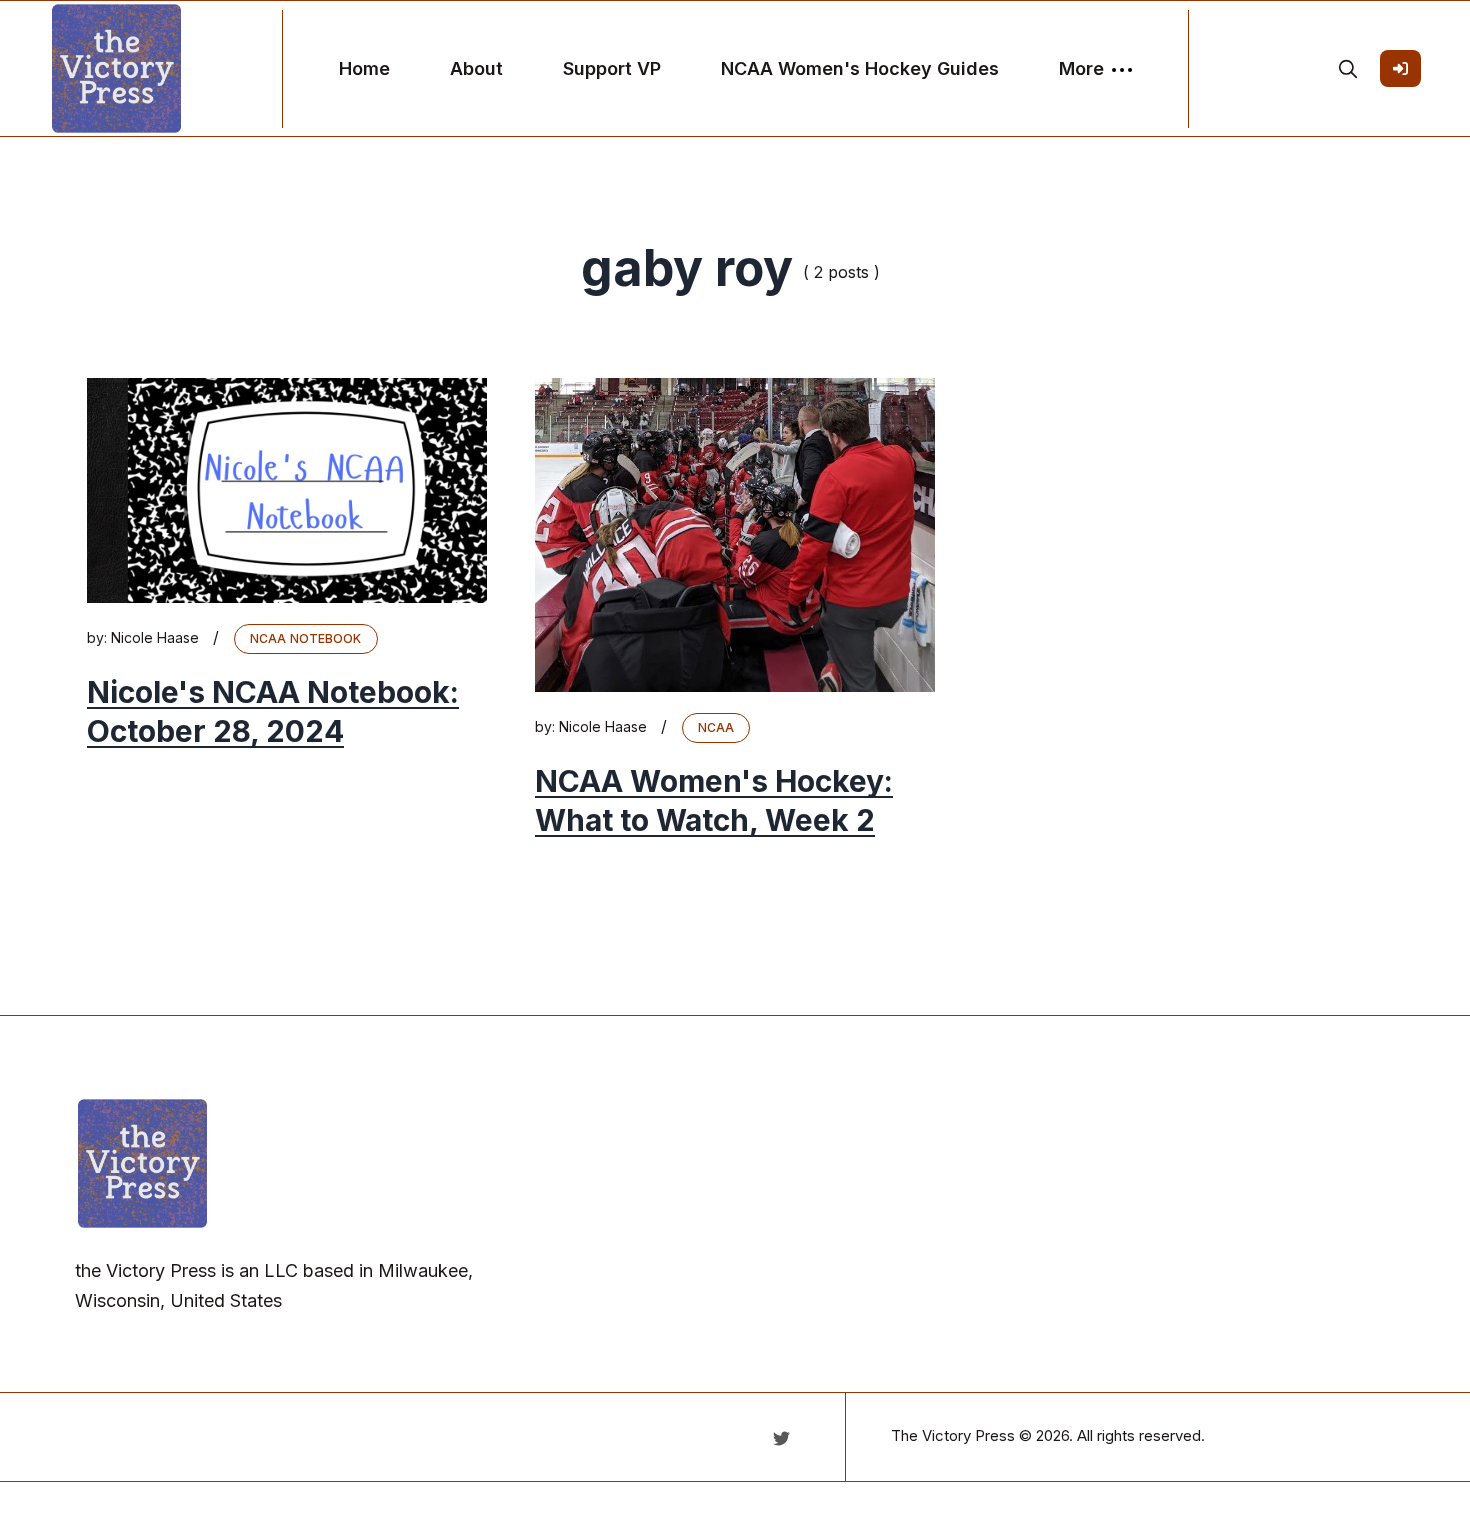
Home (364, 68)
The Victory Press (953, 1435)
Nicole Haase (155, 637)
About (476, 68)
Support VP (612, 68)
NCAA (716, 727)
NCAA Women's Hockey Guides (860, 68)
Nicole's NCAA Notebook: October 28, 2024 (273, 711)
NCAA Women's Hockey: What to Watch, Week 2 (714, 800)
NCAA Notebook (306, 638)
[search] (1348, 69)
